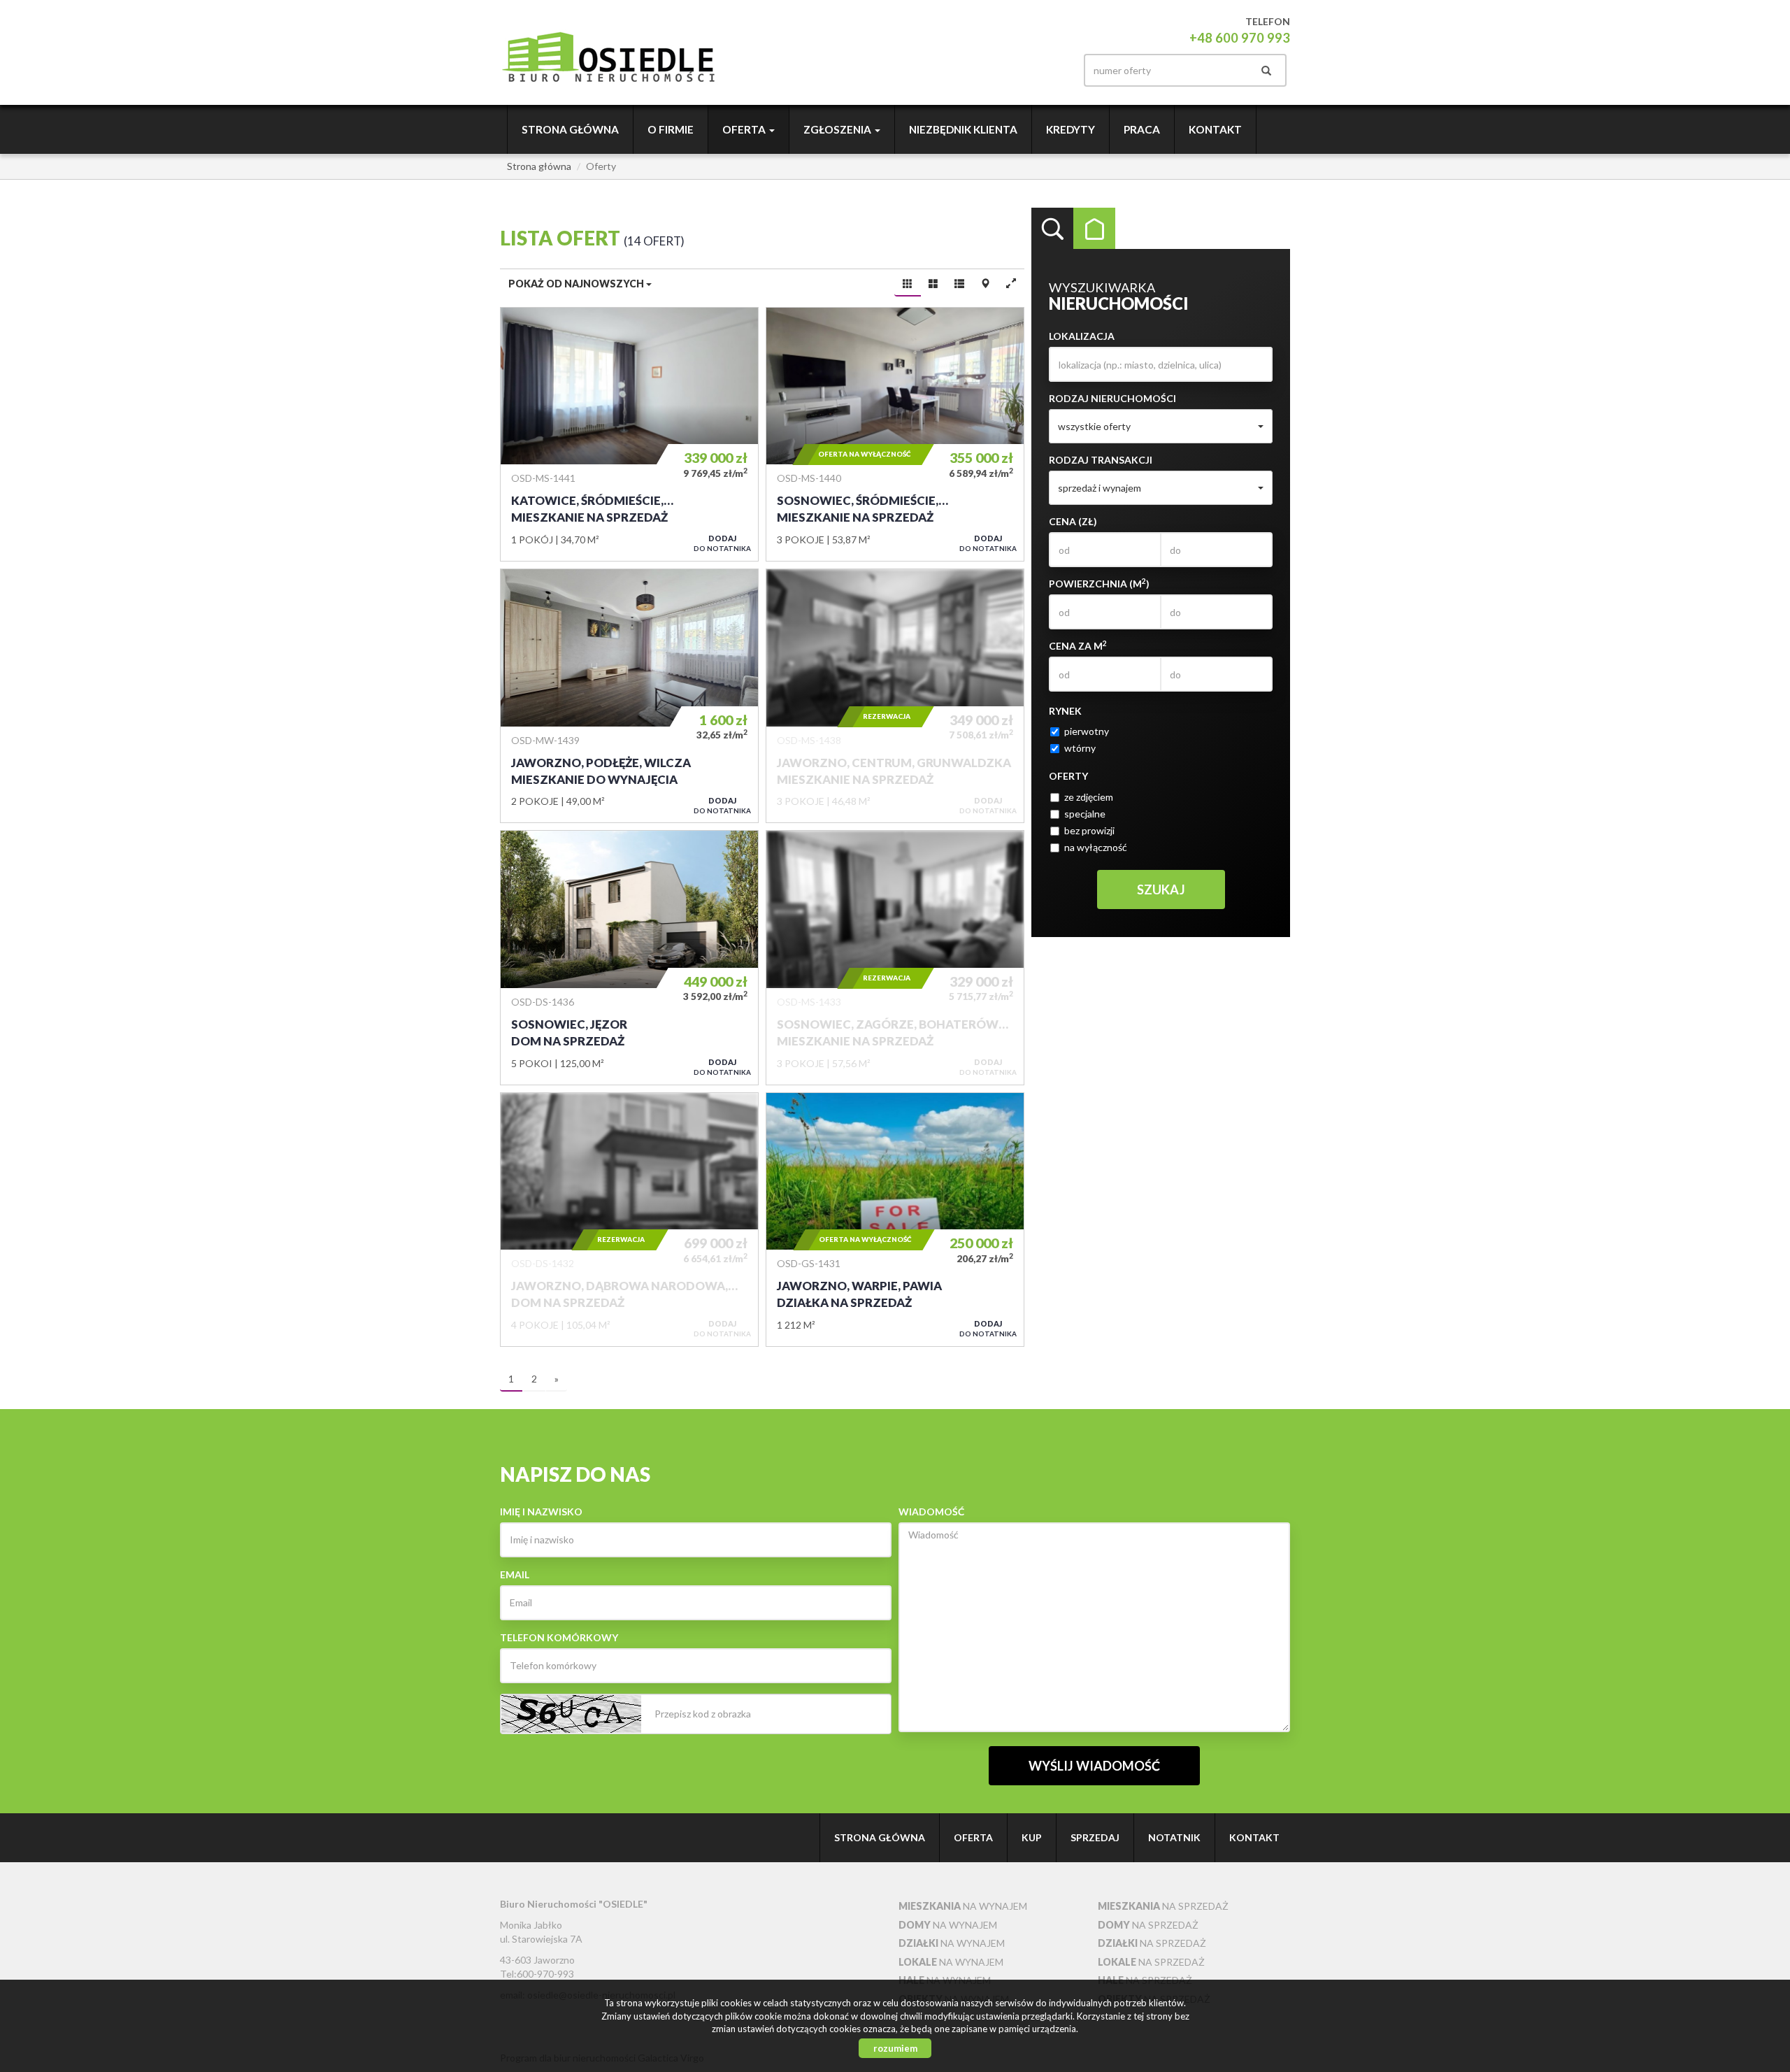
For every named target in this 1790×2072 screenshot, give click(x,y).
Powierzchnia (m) (1099, 583)
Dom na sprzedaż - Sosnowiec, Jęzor (629, 957)
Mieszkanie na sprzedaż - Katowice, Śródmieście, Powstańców (629, 434)
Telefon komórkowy (559, 1637)
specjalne (1085, 814)
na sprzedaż (1163, 1906)
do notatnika (722, 543)
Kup (1032, 1837)
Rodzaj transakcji (1101, 460)
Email (515, 1574)
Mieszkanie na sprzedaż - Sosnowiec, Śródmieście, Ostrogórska (895, 434)
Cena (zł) (1073, 521)
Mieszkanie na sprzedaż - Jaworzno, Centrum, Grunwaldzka (895, 696)
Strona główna (570, 129)
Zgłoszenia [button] (838, 129)
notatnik (1174, 1837)
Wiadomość (931, 1512)
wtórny (1080, 748)
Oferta (973, 1837)
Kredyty (1071, 129)
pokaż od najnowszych (577, 284)
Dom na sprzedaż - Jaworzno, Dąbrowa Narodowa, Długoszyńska (629, 1220)
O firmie (671, 129)
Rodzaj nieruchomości (1112, 398)
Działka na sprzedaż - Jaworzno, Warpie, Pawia (895, 1220)
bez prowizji (1089, 830)
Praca (1142, 129)
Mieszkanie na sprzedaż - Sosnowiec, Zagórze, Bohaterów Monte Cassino (895, 957)
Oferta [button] (745, 129)
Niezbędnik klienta (963, 129)
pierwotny (1087, 731)
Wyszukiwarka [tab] (1052, 229)
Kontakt (1215, 129)
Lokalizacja (1082, 336)
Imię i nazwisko (541, 1512)
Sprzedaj (1095, 1837)
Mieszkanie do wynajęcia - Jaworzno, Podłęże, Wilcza (629, 696)
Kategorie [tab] (1094, 229)
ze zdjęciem (1089, 797)
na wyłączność (1096, 847)
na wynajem (963, 1906)
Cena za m (1078, 645)
